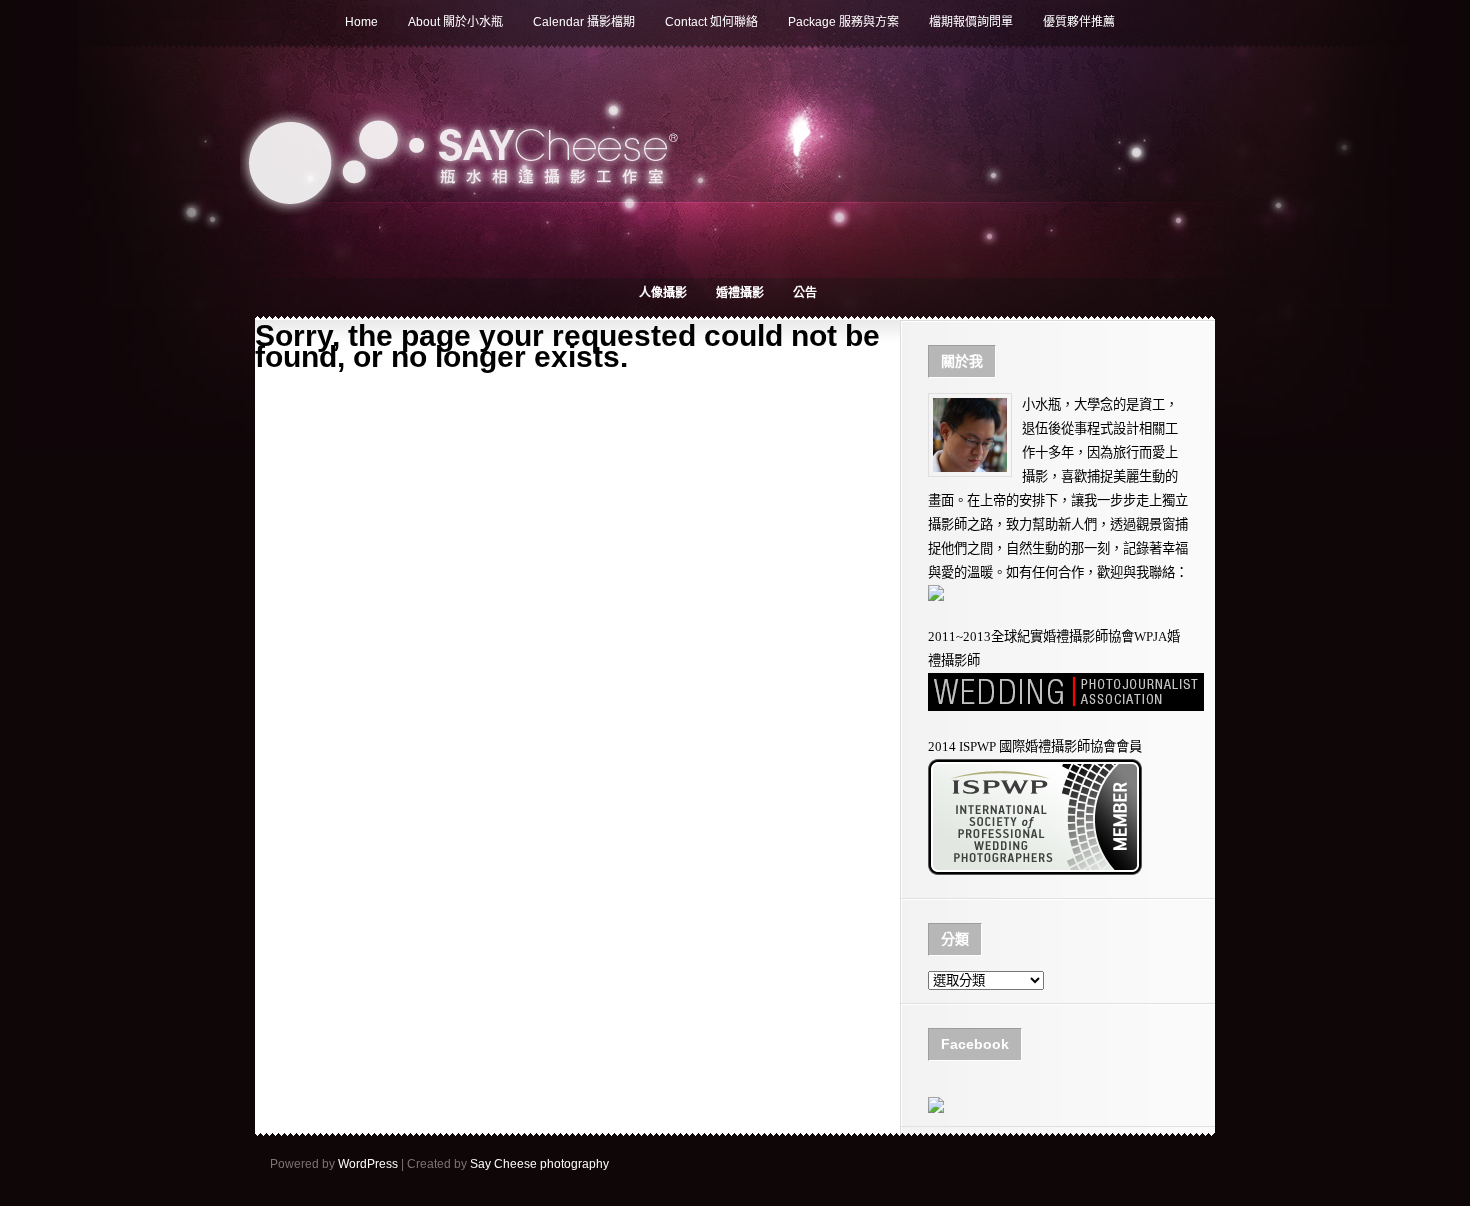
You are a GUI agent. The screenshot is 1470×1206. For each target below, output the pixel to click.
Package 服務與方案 (843, 22)
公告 (805, 293)
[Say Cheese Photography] (1035, 870)
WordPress (368, 1164)
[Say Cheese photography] (936, 1109)
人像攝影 (663, 293)
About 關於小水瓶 (455, 22)
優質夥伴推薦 (1079, 22)
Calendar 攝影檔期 (584, 22)
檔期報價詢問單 (971, 22)
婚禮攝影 (740, 293)
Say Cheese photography (539, 1164)
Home (361, 22)
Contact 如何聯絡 (711, 22)
